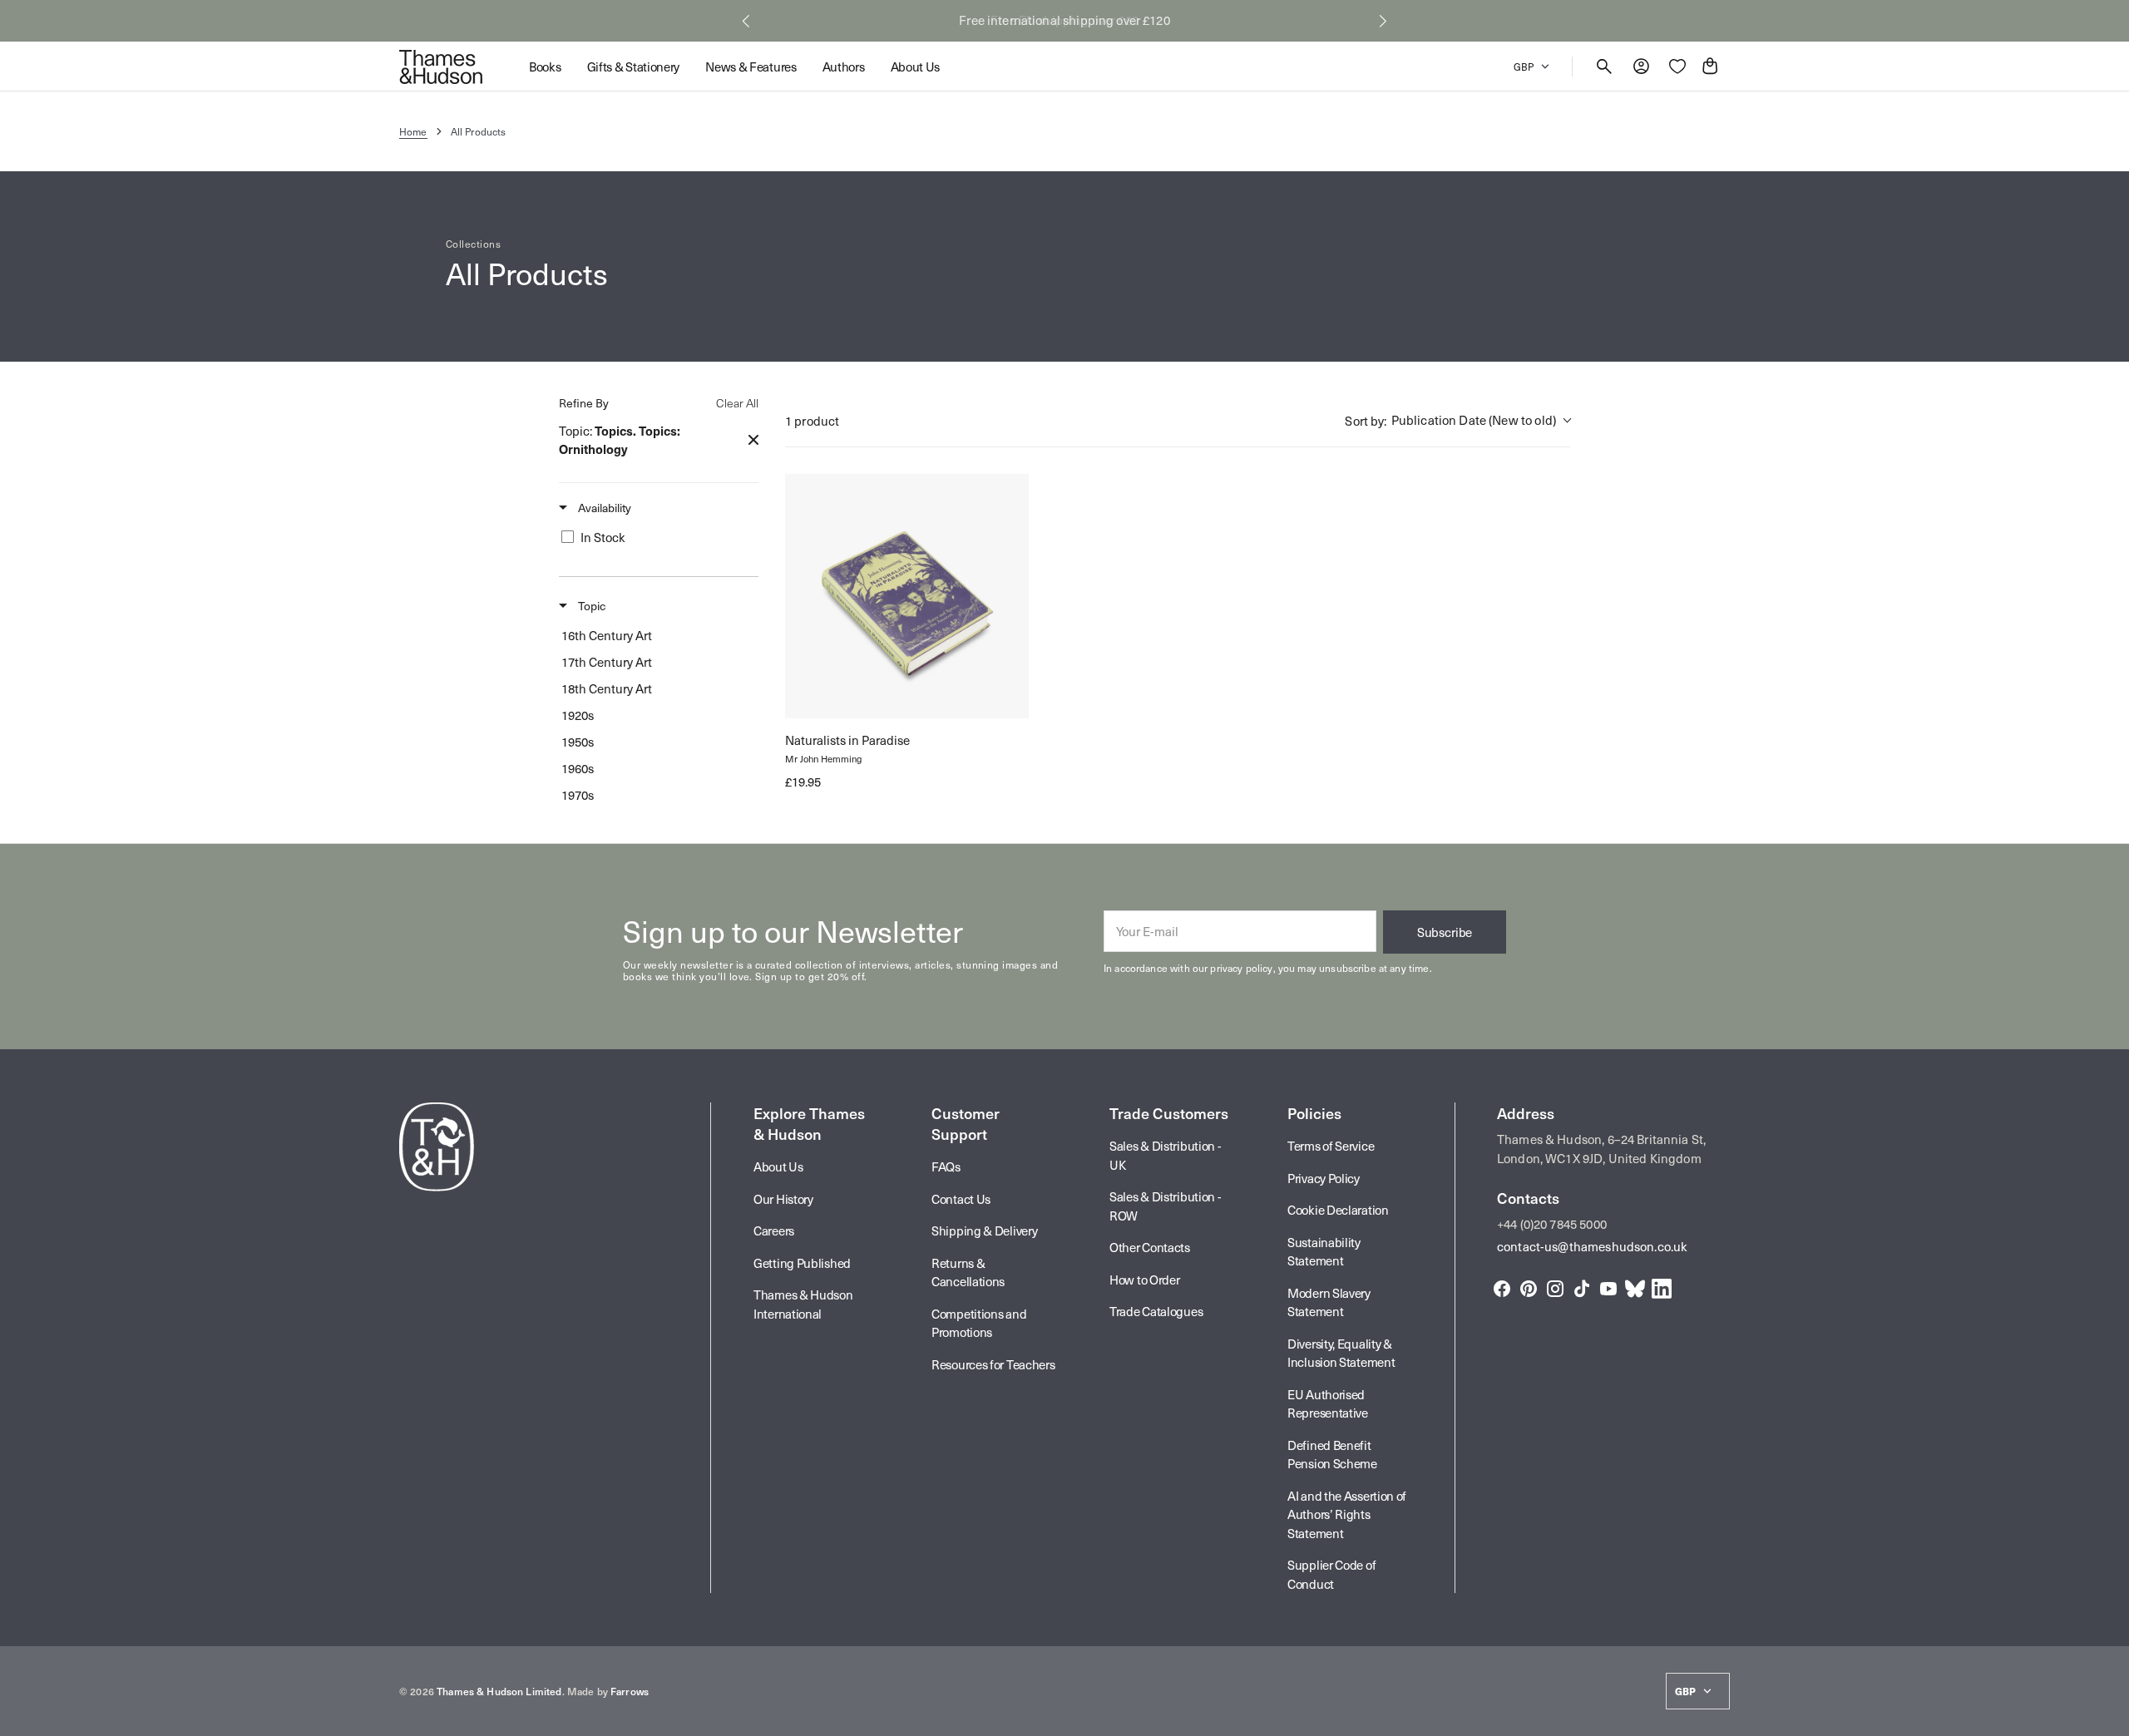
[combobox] (1457, 421)
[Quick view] (813, 691)
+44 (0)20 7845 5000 (1552, 1224)
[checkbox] (656, 537)
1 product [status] (812, 421)
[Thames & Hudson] (441, 67)
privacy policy (1241, 968)
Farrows (630, 1691)
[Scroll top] (2109, 1716)
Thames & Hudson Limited (499, 1691)
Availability (603, 508)
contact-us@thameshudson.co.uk (1592, 1246)
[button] (746, 21)
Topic (590, 606)
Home (413, 131)
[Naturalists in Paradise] (907, 596)
